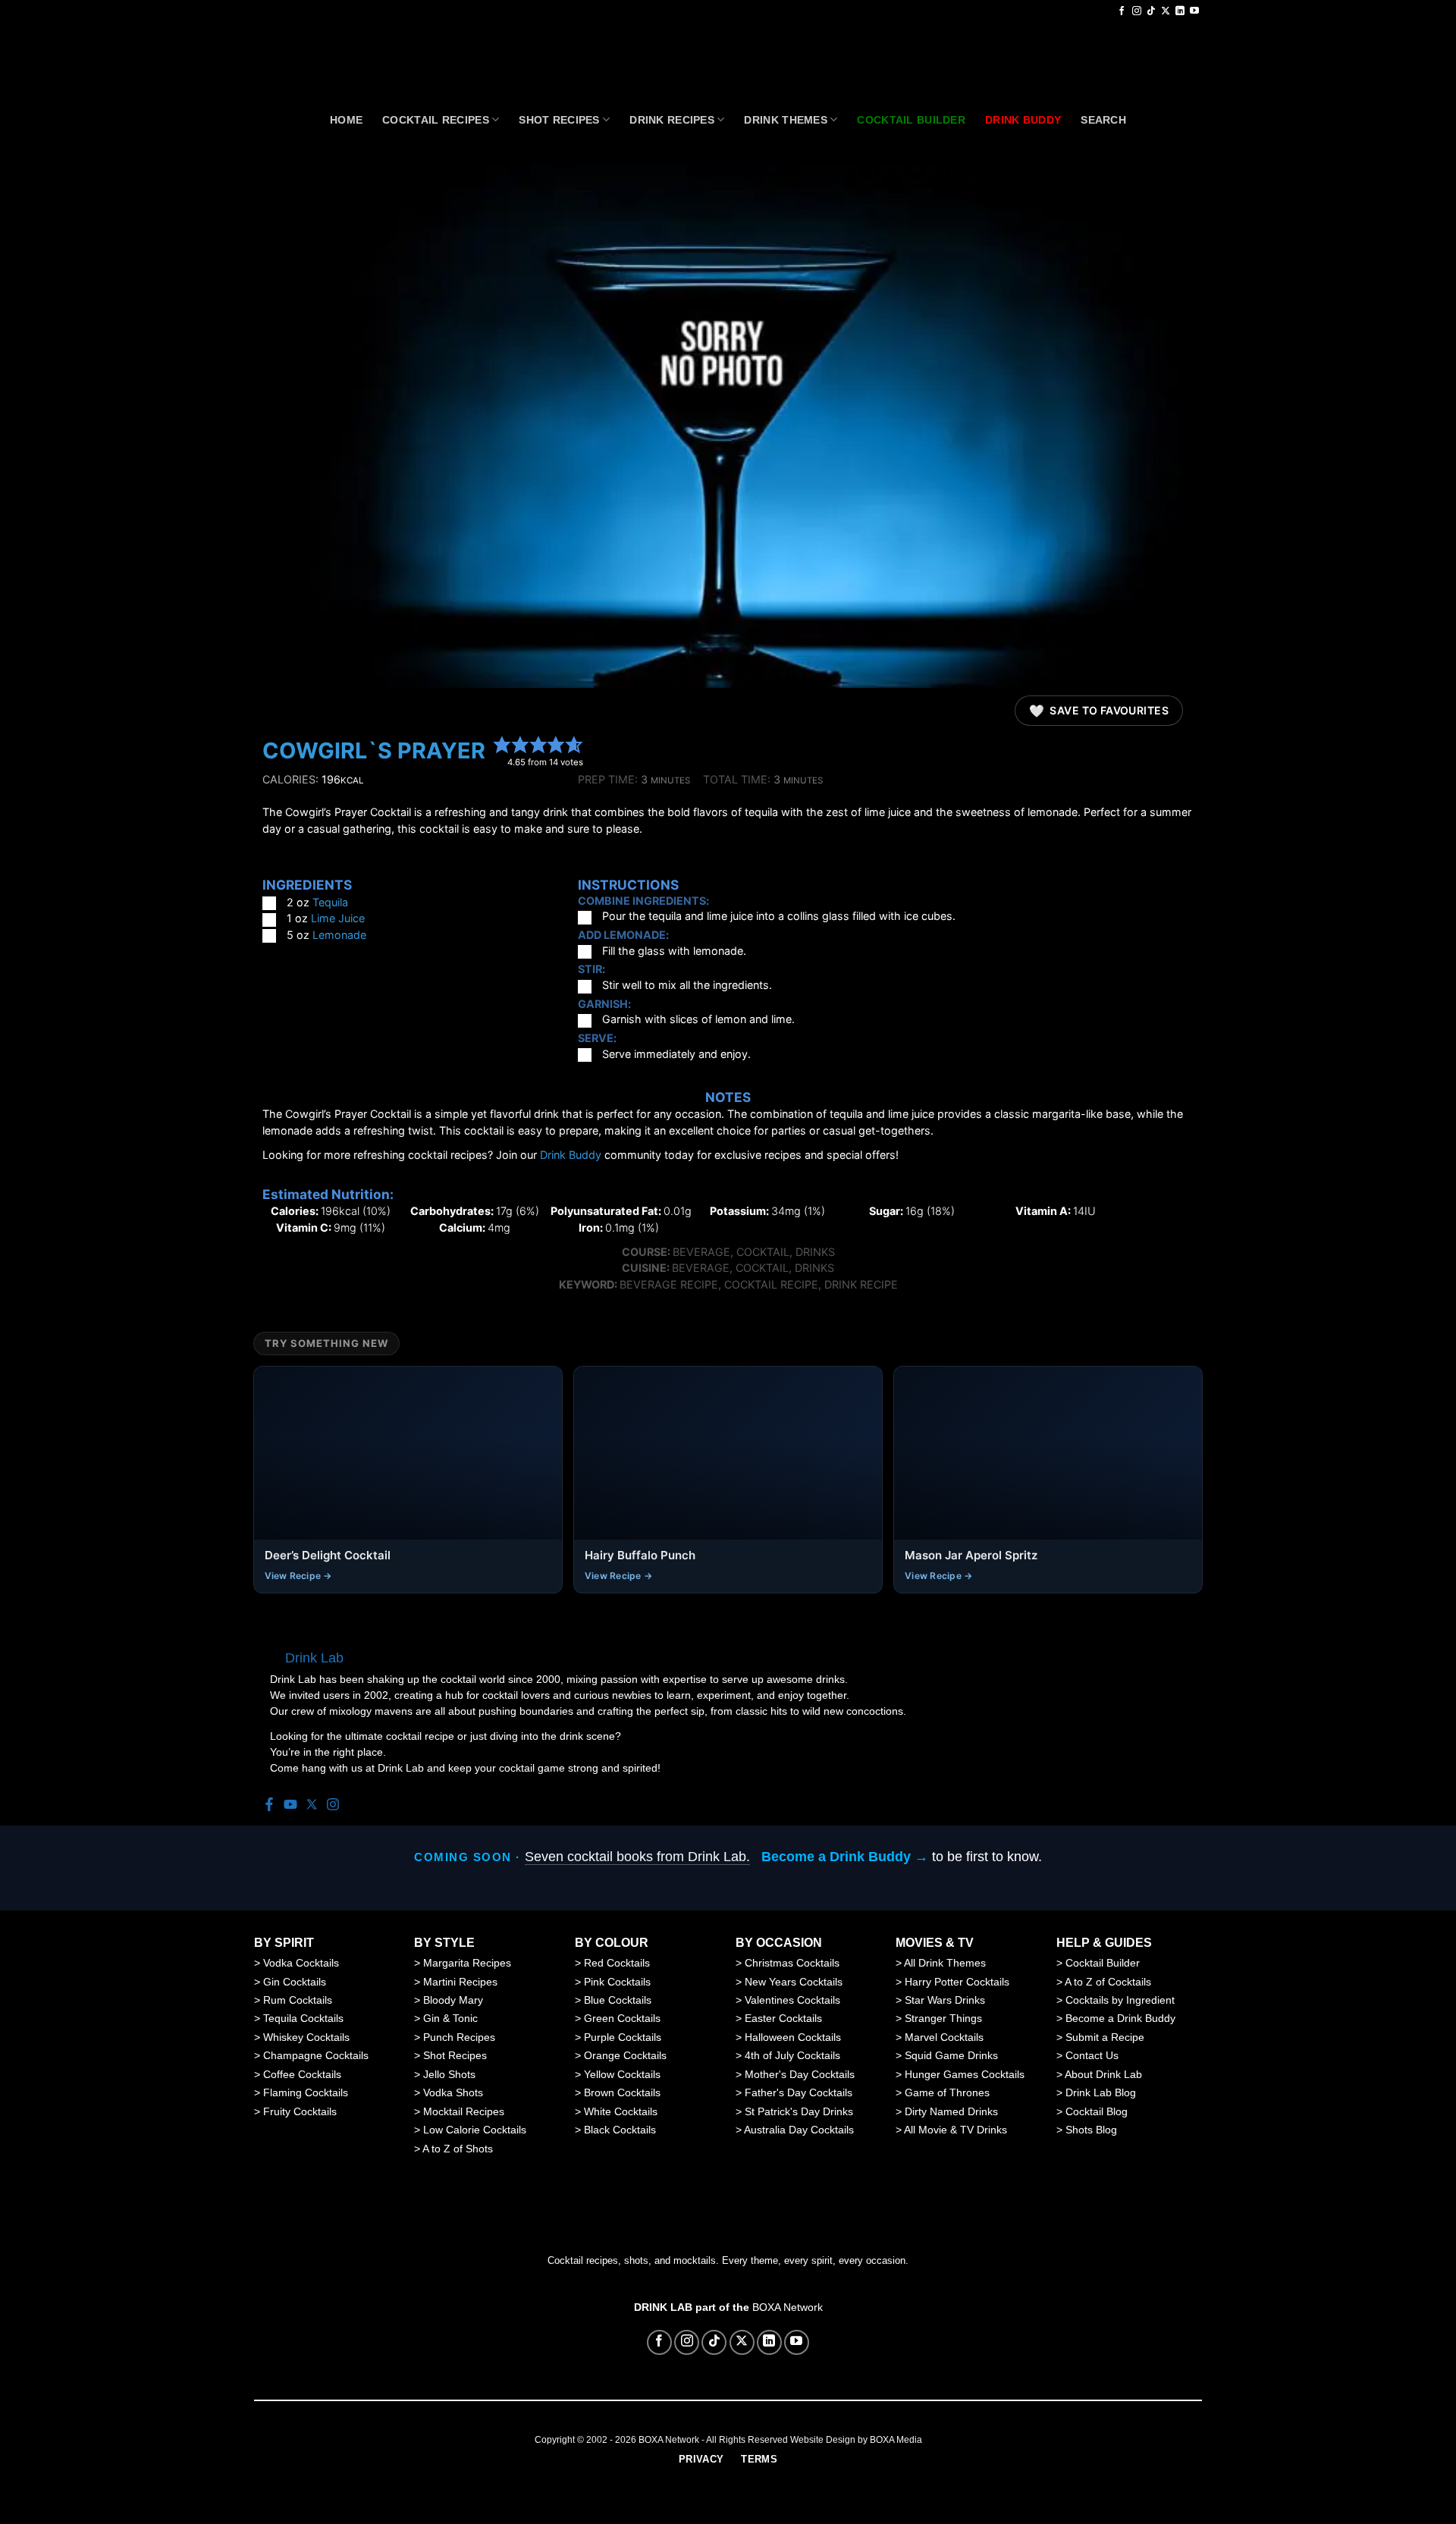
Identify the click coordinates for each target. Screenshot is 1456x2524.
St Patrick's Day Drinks (799, 2111)
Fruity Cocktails (300, 2111)
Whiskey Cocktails (306, 2037)
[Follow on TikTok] (1151, 11)
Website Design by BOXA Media (856, 2440)
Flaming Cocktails (306, 2092)
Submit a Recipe (1105, 2037)
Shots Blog (1091, 2130)
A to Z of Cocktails (1108, 1982)
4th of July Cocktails (792, 2055)
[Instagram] (333, 1805)
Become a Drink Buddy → (845, 1857)
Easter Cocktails (783, 2018)
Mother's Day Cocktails (800, 2074)
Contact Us (1092, 2055)
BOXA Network (788, 2307)
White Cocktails (621, 2111)
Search (1103, 120)
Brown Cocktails (622, 2092)
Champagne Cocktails (316, 2055)
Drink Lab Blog (1101, 2092)
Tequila (330, 902)
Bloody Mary (453, 2000)
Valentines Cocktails (792, 2000)
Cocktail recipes (436, 120)
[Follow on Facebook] (1122, 11)
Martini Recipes (460, 1982)
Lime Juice (338, 918)
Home (346, 120)
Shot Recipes (559, 120)
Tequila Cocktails (303, 2018)
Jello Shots (449, 2074)
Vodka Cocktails (301, 1963)
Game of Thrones (947, 2092)
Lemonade (339, 935)
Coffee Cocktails (302, 2074)
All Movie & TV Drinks (955, 2130)
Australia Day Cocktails (799, 2130)
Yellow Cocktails (622, 2074)
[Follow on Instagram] (1137, 11)
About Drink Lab (1103, 2074)
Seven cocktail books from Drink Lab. (637, 1857)
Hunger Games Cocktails (965, 2074)
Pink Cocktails (617, 1982)
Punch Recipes (459, 2037)
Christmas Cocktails (792, 1963)
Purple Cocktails (623, 2037)
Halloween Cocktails (793, 2037)
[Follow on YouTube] (1194, 11)
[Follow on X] (1166, 11)
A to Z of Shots (458, 2149)
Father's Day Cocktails (799, 2092)
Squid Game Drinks (951, 2055)
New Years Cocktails (794, 1982)
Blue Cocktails (618, 2000)
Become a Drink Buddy (1120, 2018)
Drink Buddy (571, 1155)
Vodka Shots (453, 2092)
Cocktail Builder (1103, 1963)
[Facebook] (269, 1805)
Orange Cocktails (625, 2055)
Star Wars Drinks (945, 2000)
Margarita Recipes (467, 1963)
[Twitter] (312, 1805)
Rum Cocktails (298, 2000)
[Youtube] (290, 1805)
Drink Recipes (672, 120)
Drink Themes (785, 120)
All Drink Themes (945, 1963)
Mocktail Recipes (464, 2111)
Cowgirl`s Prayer (374, 750)
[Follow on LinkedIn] (1180, 11)
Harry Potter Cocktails (957, 1982)
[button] (502, 744)
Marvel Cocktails (944, 2037)
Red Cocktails (617, 1963)
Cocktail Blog (1097, 2111)
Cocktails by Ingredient (1120, 2000)
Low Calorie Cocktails (475, 2130)
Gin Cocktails (295, 1982)
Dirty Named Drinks (951, 2111)
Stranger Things (943, 2018)
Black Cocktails (620, 2130)
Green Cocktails (622, 2018)
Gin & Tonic (450, 2018)
